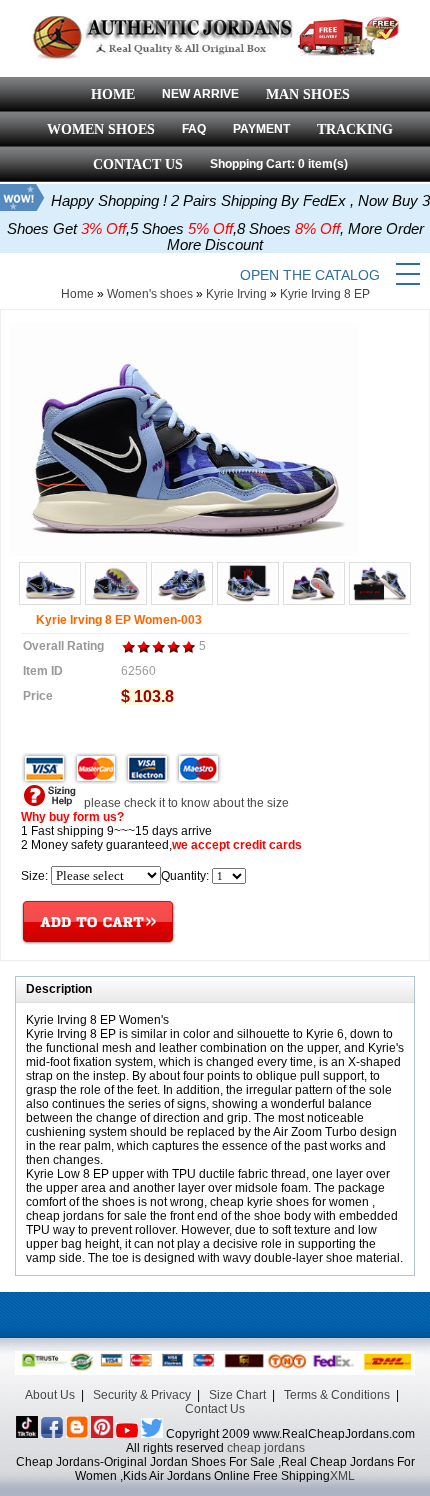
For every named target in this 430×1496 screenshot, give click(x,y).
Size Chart (237, 1395)
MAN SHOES (308, 94)
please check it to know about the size (185, 803)
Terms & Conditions (337, 1395)
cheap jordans (266, 1448)
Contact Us (215, 1409)
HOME (113, 94)
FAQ (194, 129)
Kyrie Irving (236, 294)
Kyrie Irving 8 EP (325, 294)
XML (342, 1476)
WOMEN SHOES (101, 129)
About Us (50, 1395)
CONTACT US (138, 164)
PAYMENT (261, 129)
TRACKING (355, 129)
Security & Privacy (142, 1395)
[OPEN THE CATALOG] (408, 275)
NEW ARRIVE (200, 94)
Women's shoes (150, 294)
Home (77, 294)
